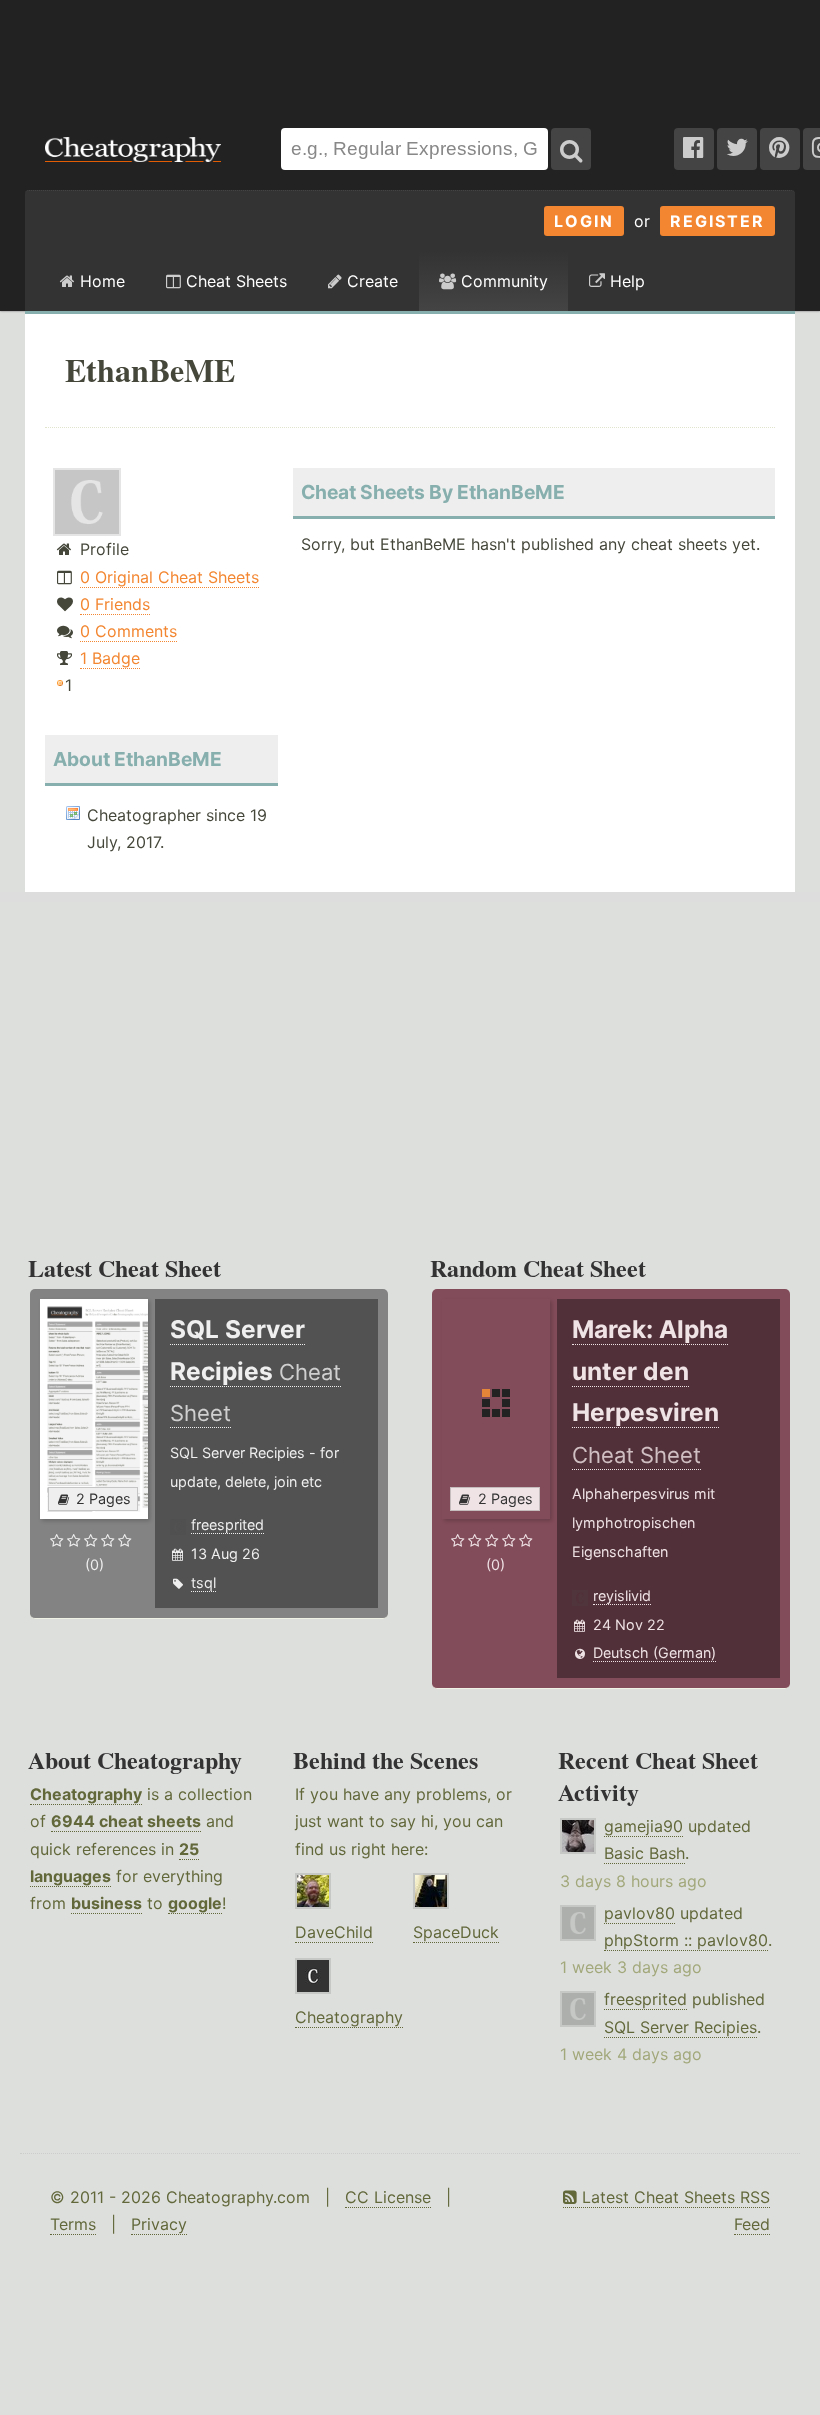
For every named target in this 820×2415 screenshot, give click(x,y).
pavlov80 (639, 1913)
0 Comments (128, 631)
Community (502, 281)
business (106, 1903)
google (195, 1903)
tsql (203, 1582)
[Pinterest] (780, 149)
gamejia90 (643, 1826)
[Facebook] (694, 149)
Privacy (159, 2224)
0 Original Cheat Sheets (169, 577)
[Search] (571, 149)
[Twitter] (737, 149)
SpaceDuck (456, 1932)
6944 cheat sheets (126, 1821)
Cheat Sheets (234, 281)
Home (100, 281)
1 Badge (110, 658)
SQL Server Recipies (680, 2027)
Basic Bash (644, 1853)
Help (625, 281)
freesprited (227, 1524)
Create (370, 281)
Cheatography (86, 1794)
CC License (388, 2197)
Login (584, 221)
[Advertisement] (410, 54)
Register (717, 221)
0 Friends (115, 604)
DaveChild (334, 1932)
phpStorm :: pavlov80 (686, 1940)
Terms (73, 2224)
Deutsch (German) (654, 1652)
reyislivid (622, 1595)
